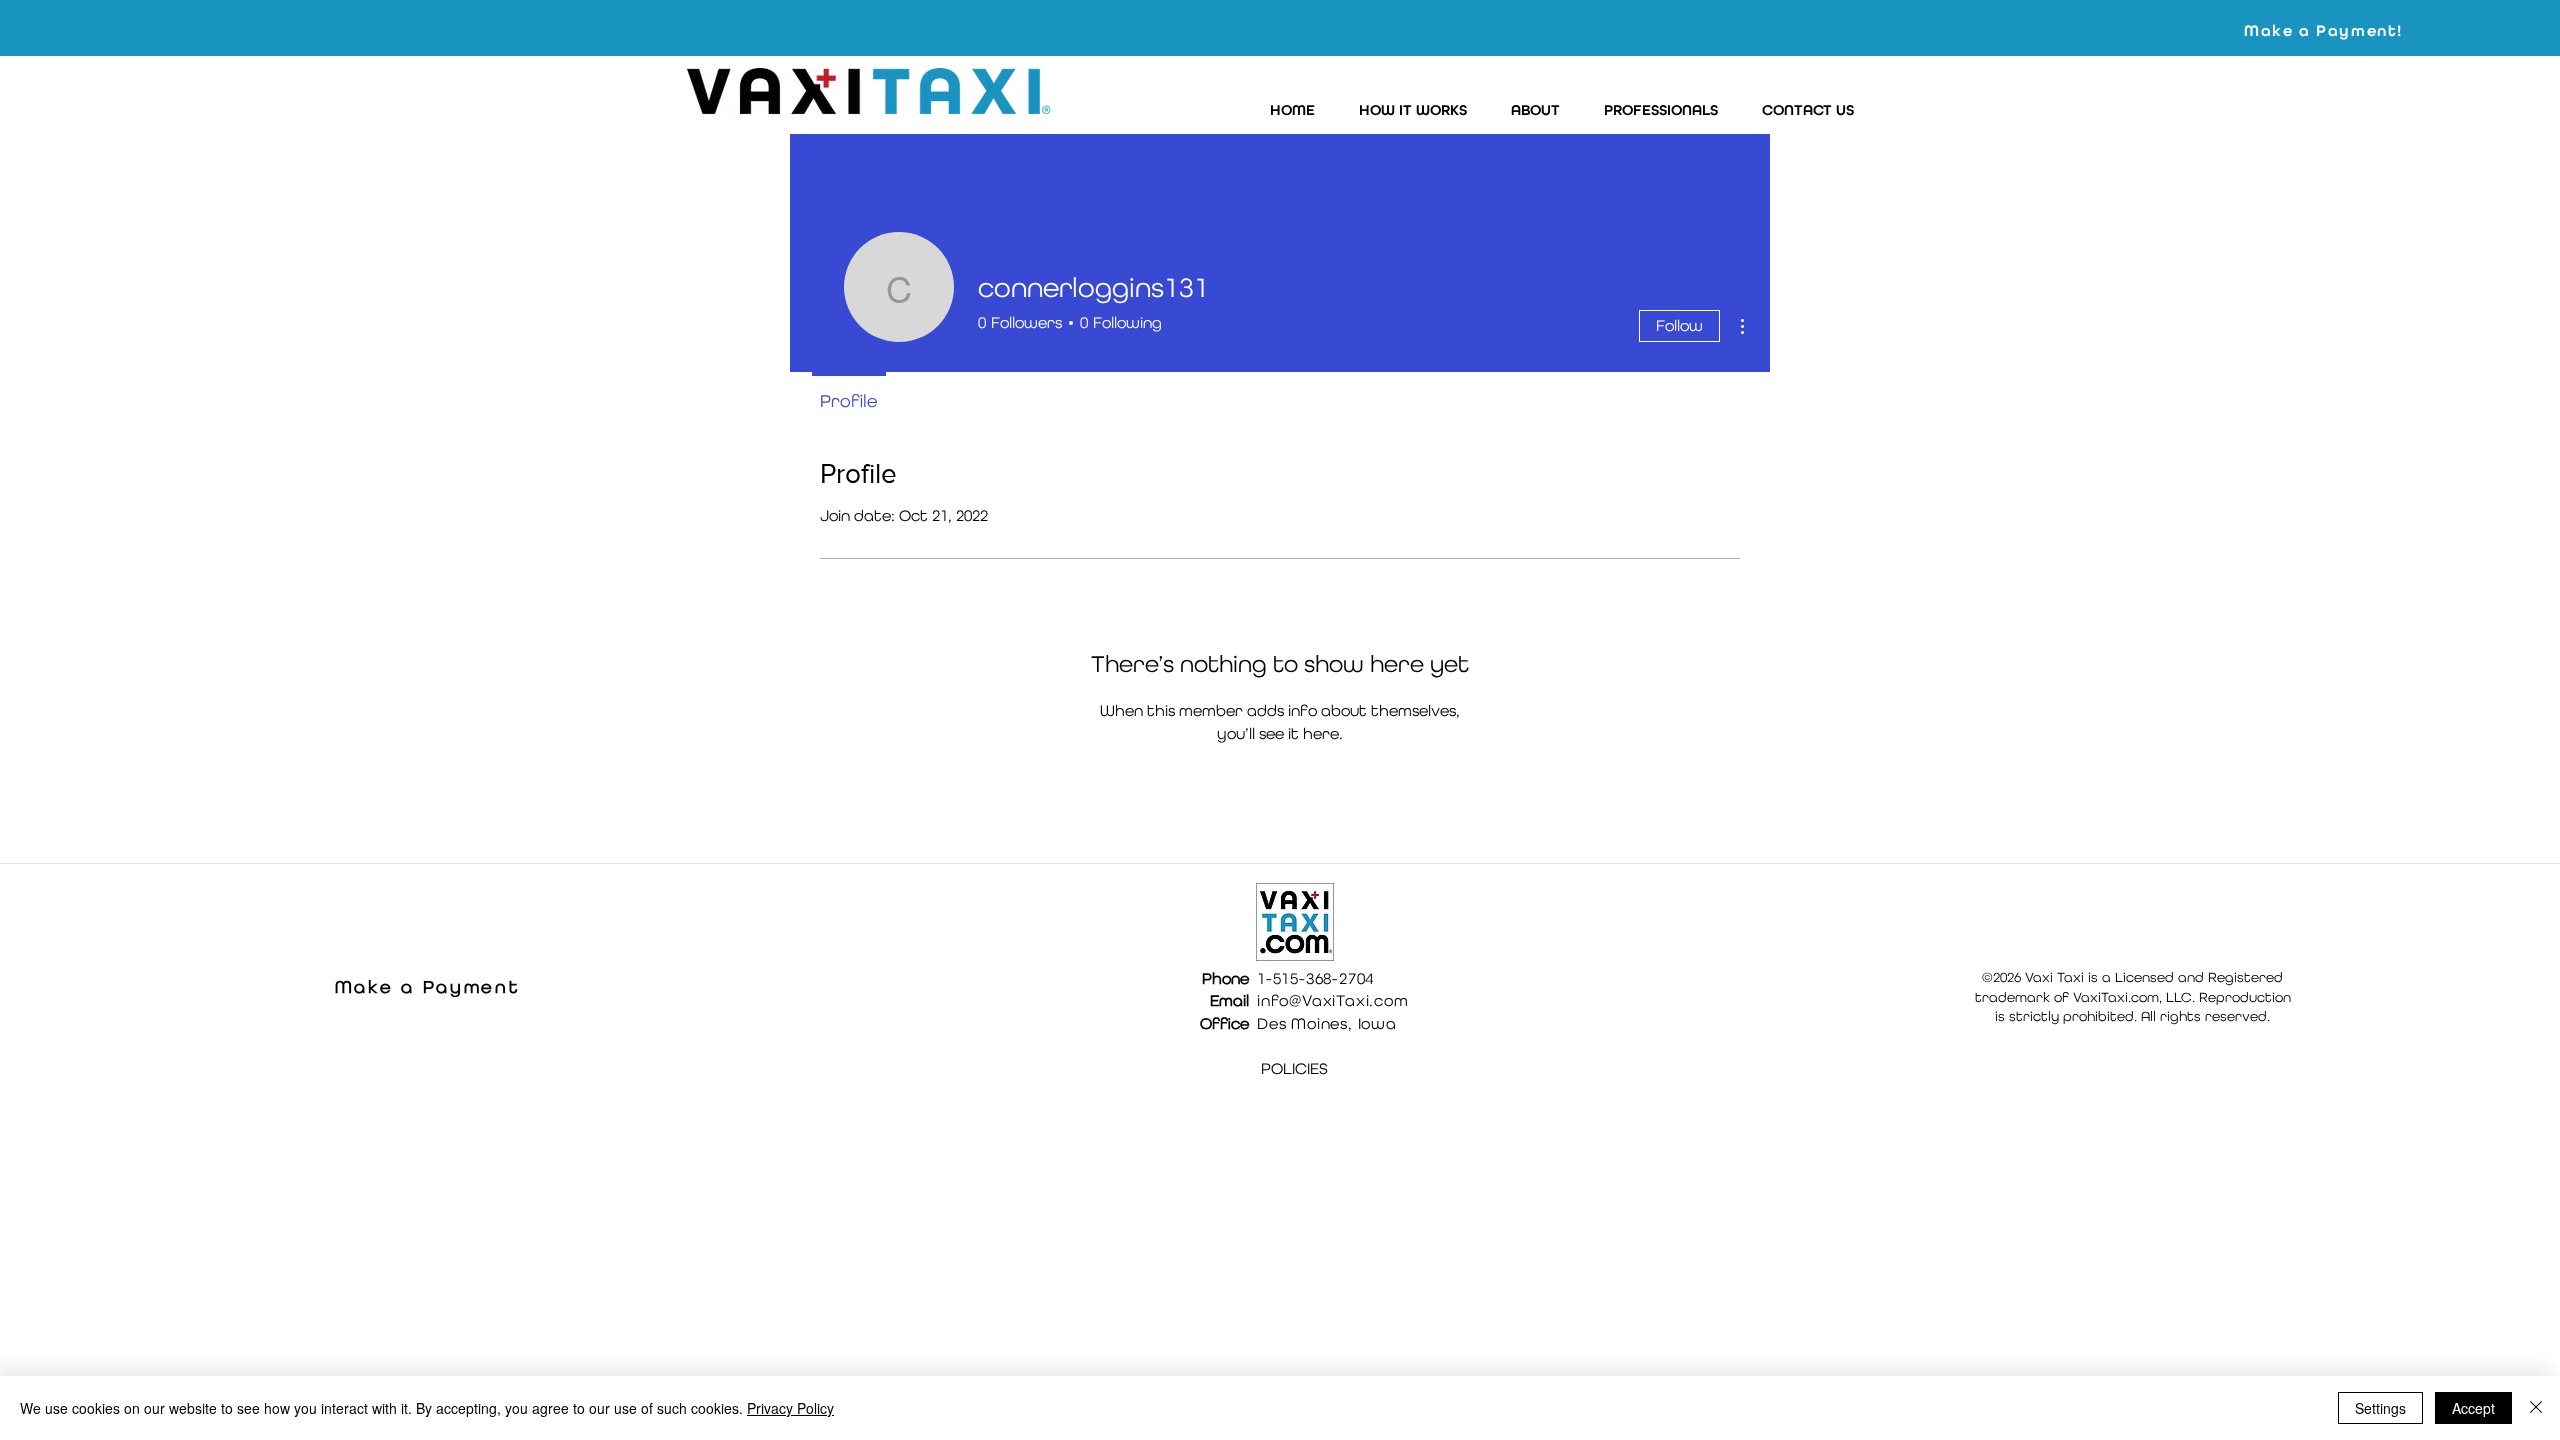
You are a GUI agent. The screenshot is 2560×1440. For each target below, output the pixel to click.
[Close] (2536, 1408)
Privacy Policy (790, 1408)
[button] (1406, 110)
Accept (2473, 1408)
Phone (1225, 978)
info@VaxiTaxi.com (1333, 1000)
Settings (2380, 1408)
